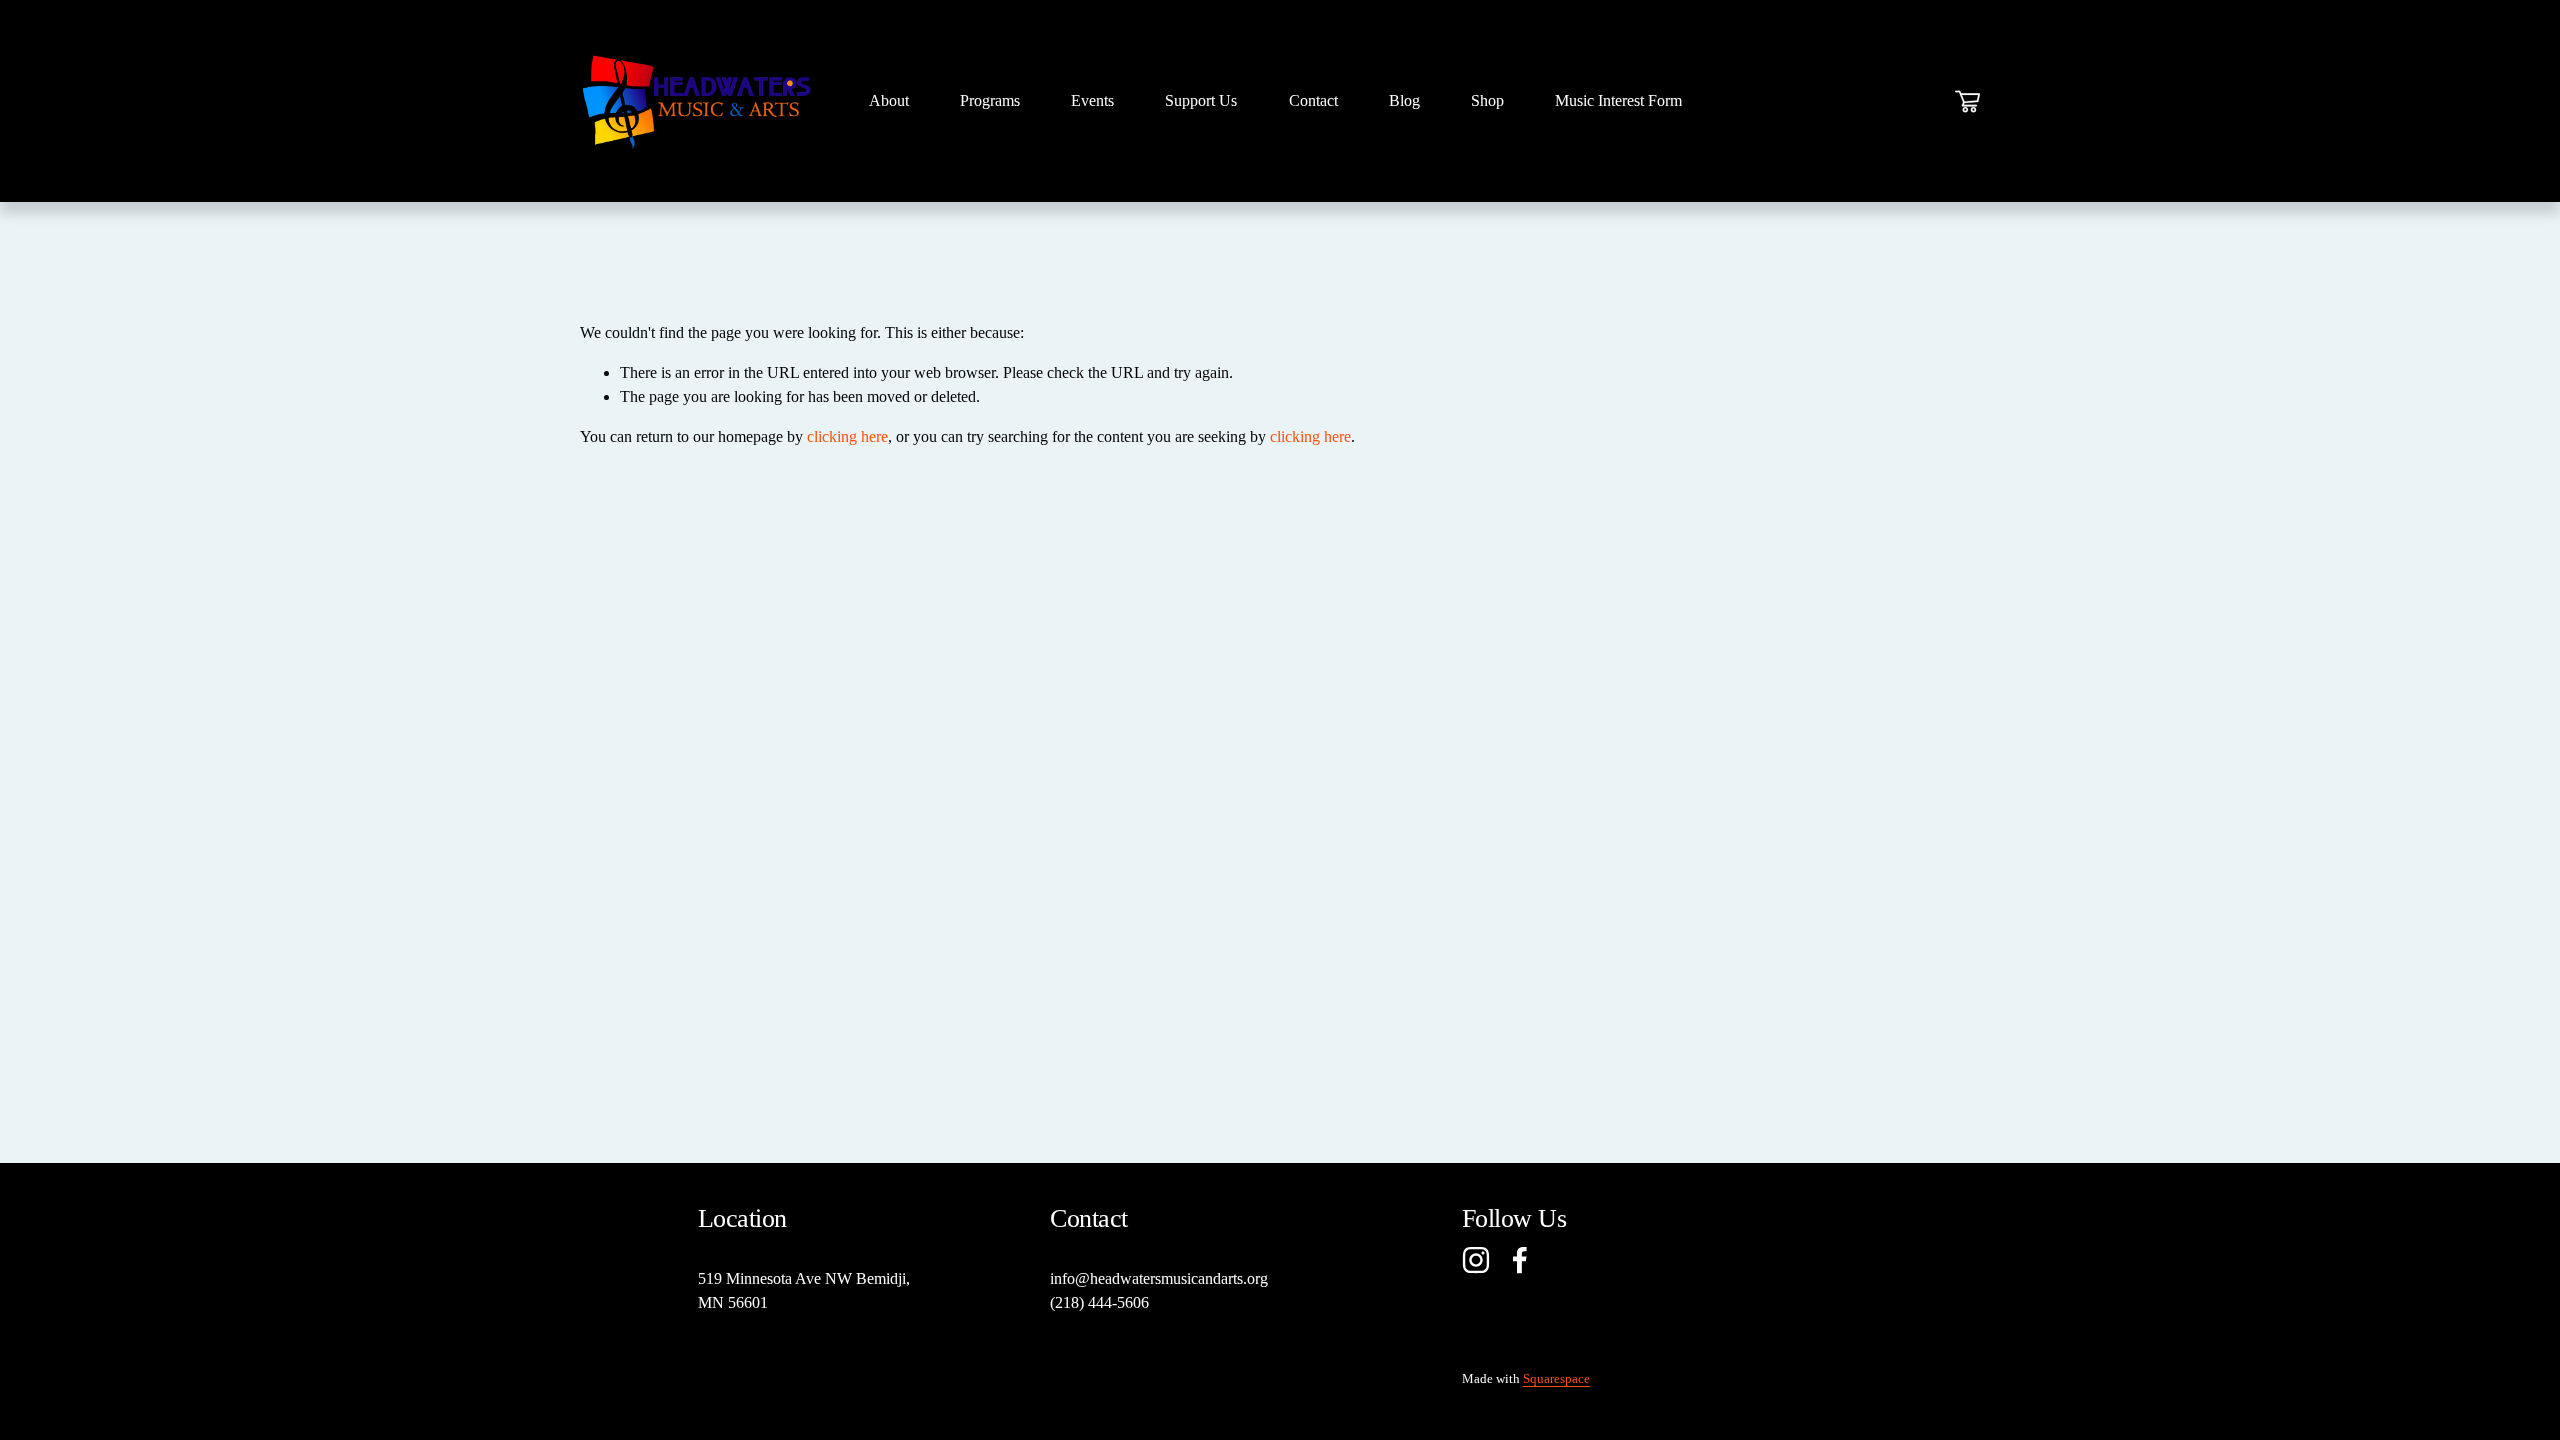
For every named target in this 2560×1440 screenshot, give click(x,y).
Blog (1404, 100)
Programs (990, 100)
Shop (1487, 100)
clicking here (847, 436)
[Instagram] (1476, 1260)
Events (1092, 100)
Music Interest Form (1618, 100)
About (889, 100)
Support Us (1201, 100)
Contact (1313, 100)
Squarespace (1556, 1378)
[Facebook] (1520, 1260)
